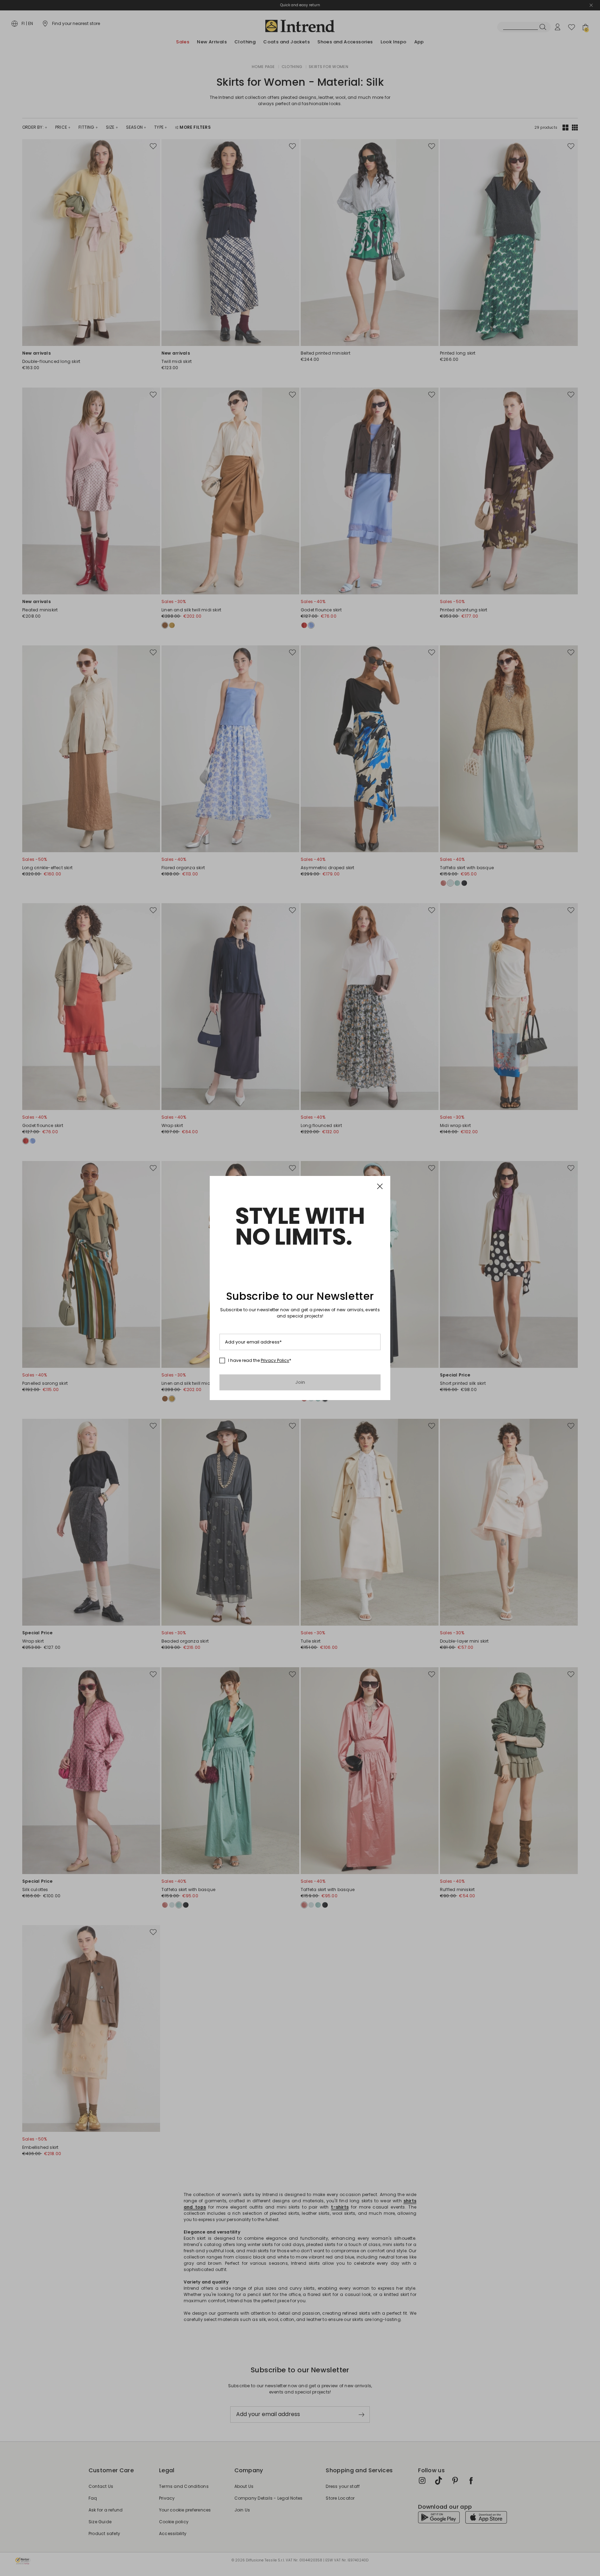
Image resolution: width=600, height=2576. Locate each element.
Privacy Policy (275, 1360)
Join (300, 1382)
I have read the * (260, 1361)
